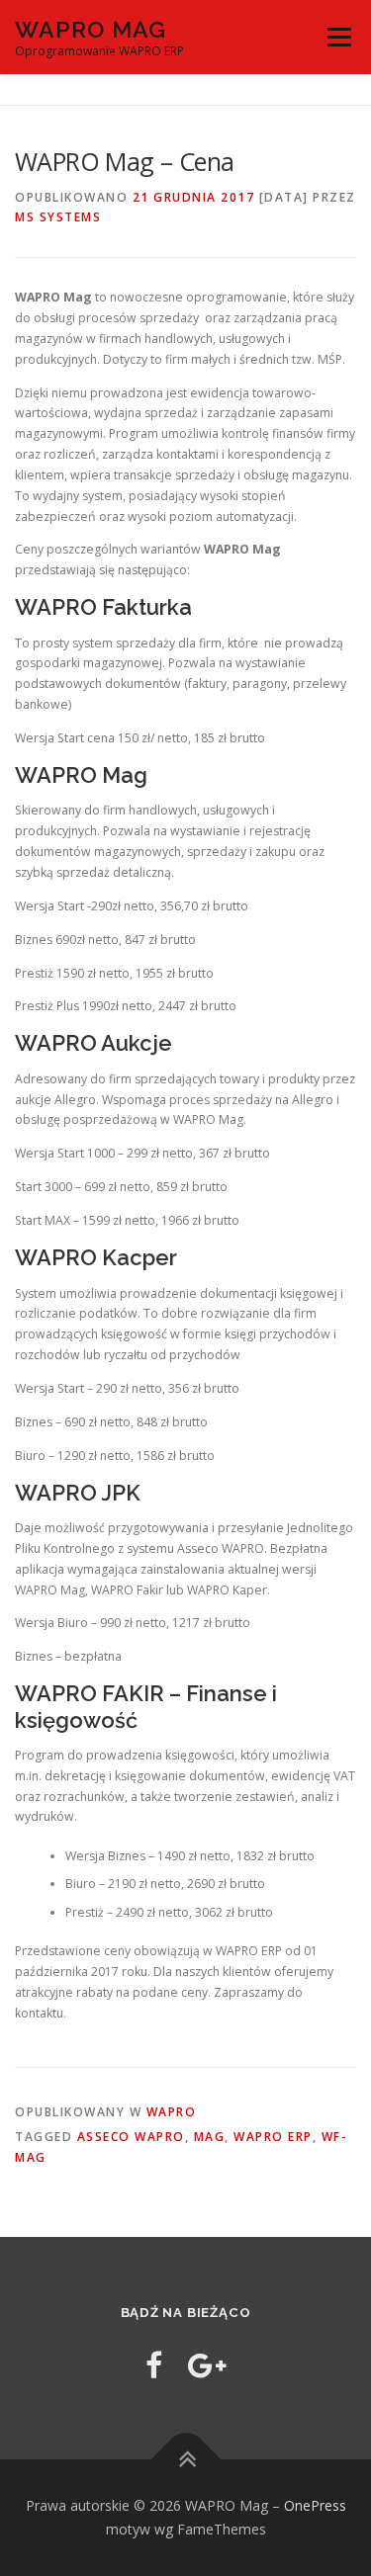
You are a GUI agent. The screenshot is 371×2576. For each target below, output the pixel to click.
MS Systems (58, 217)
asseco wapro (131, 2137)
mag (210, 2137)
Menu (338, 37)
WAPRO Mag (91, 29)
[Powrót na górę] (185, 2460)
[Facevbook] (154, 2365)
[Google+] (207, 2365)
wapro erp (273, 2137)
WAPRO (172, 2112)
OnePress (315, 2505)
